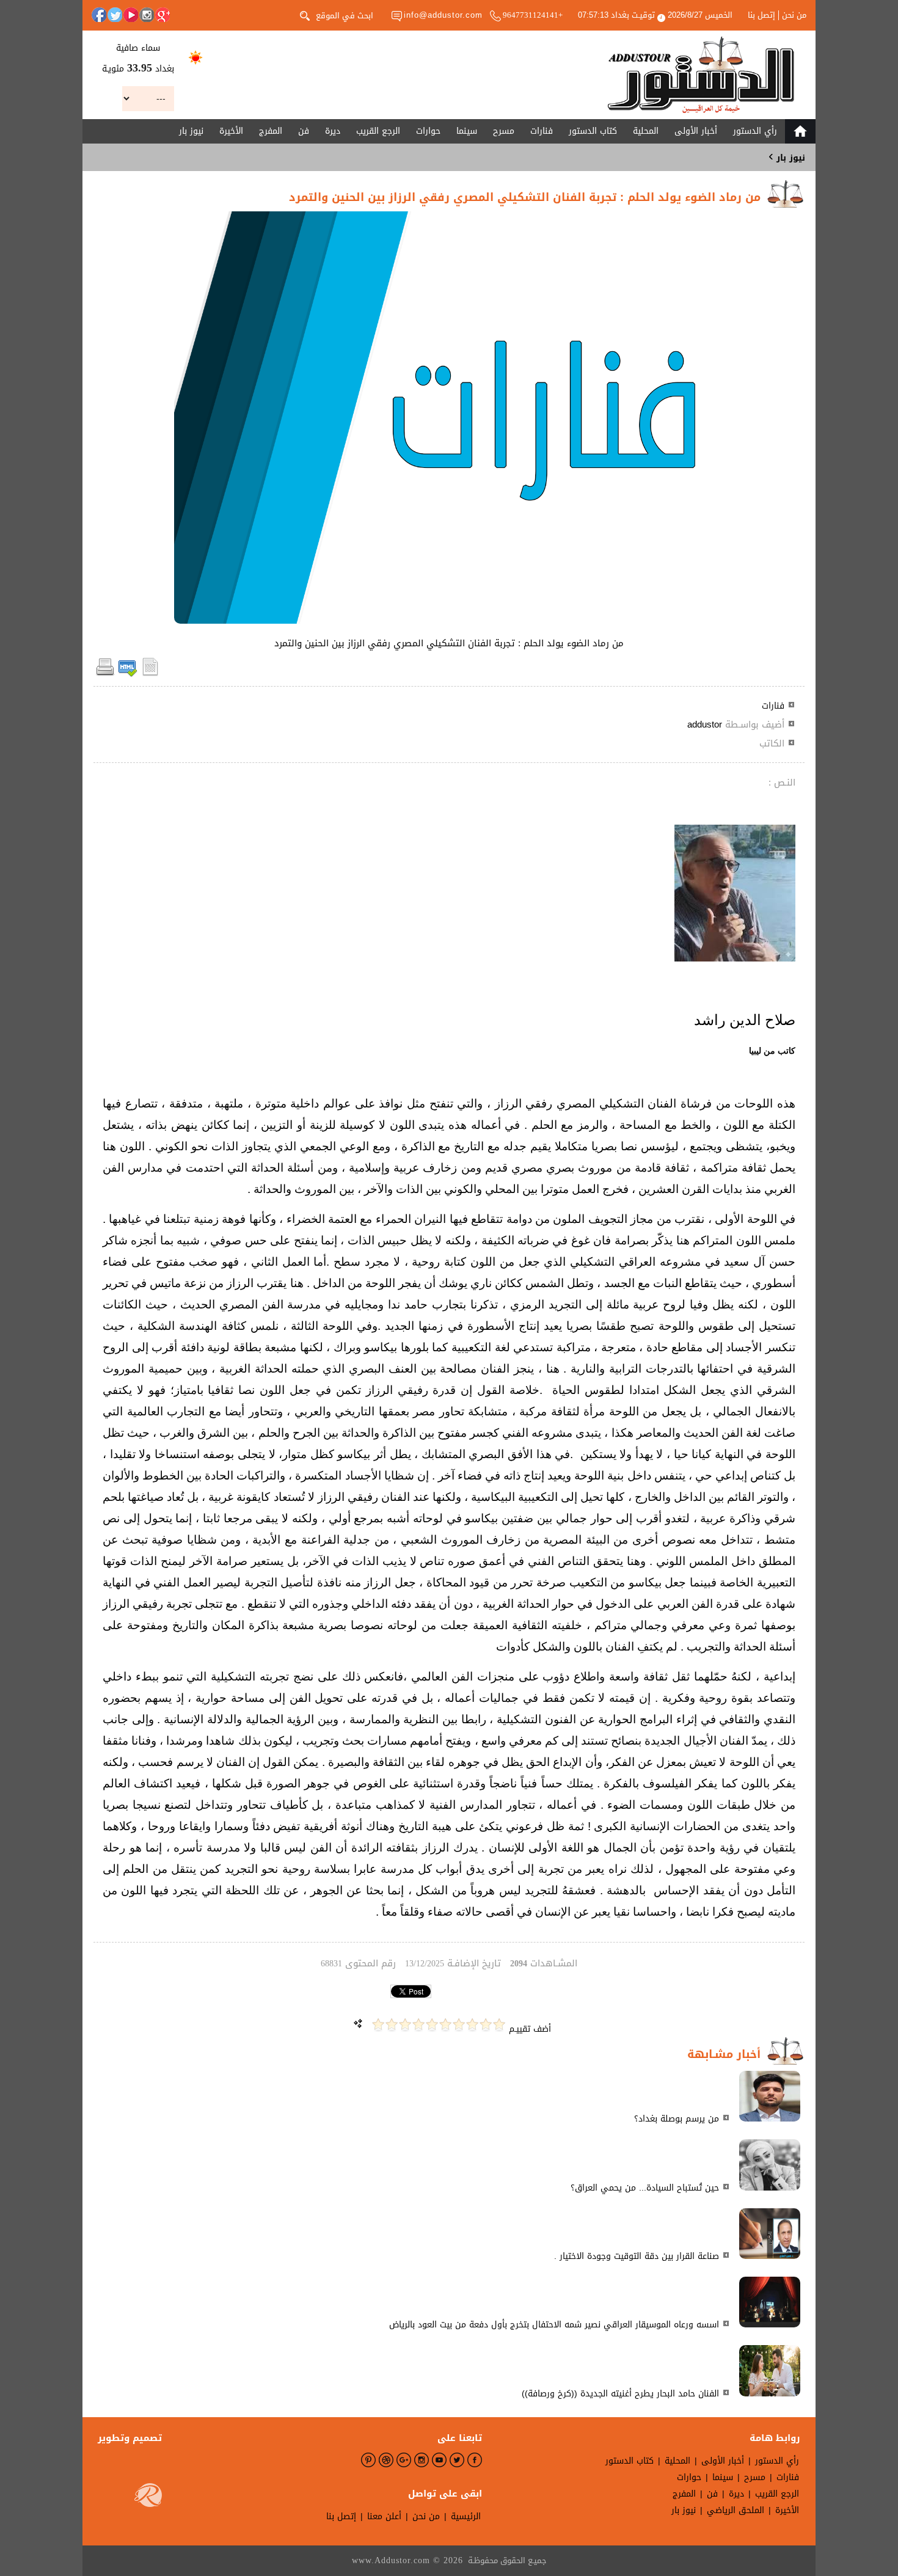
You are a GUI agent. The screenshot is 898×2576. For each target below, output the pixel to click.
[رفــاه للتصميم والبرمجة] (148, 2498)
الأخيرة (231, 131)
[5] (445, 2025)
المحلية (646, 131)
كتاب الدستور (593, 131)
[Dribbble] (386, 2460)
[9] (392, 2025)
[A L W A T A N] (701, 75)
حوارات (428, 131)
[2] (486, 2025)
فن (304, 131)
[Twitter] (115, 15)
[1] (499, 2025)
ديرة (333, 131)
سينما (467, 131)
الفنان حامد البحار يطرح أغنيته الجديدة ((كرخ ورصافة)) (620, 2394)
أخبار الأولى (696, 131)
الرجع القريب (378, 131)
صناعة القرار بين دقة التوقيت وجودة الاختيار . (637, 2256)
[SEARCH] (305, 15)
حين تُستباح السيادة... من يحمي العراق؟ (645, 2188)
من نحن (794, 15)
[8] (405, 2025)
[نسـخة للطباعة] (105, 674)
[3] (472, 2025)
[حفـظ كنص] (150, 674)
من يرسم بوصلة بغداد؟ (677, 2119)
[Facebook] (99, 15)
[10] (378, 2025)
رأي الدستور (755, 131)
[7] (418, 2025)
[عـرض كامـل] (770, 2119)
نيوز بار (191, 131)
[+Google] (162, 15)
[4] (459, 2025)
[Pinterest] (368, 2460)
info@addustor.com (443, 15)
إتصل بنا (761, 15)
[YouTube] (131, 15)
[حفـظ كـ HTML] (128, 674)
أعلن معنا (384, 2516)
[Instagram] (147, 15)
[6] (432, 2025)
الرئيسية (466, 2516)
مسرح (504, 131)
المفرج (271, 131)
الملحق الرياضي (736, 2510)
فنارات (542, 131)
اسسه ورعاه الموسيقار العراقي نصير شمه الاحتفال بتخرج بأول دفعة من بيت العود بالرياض (554, 2325)
